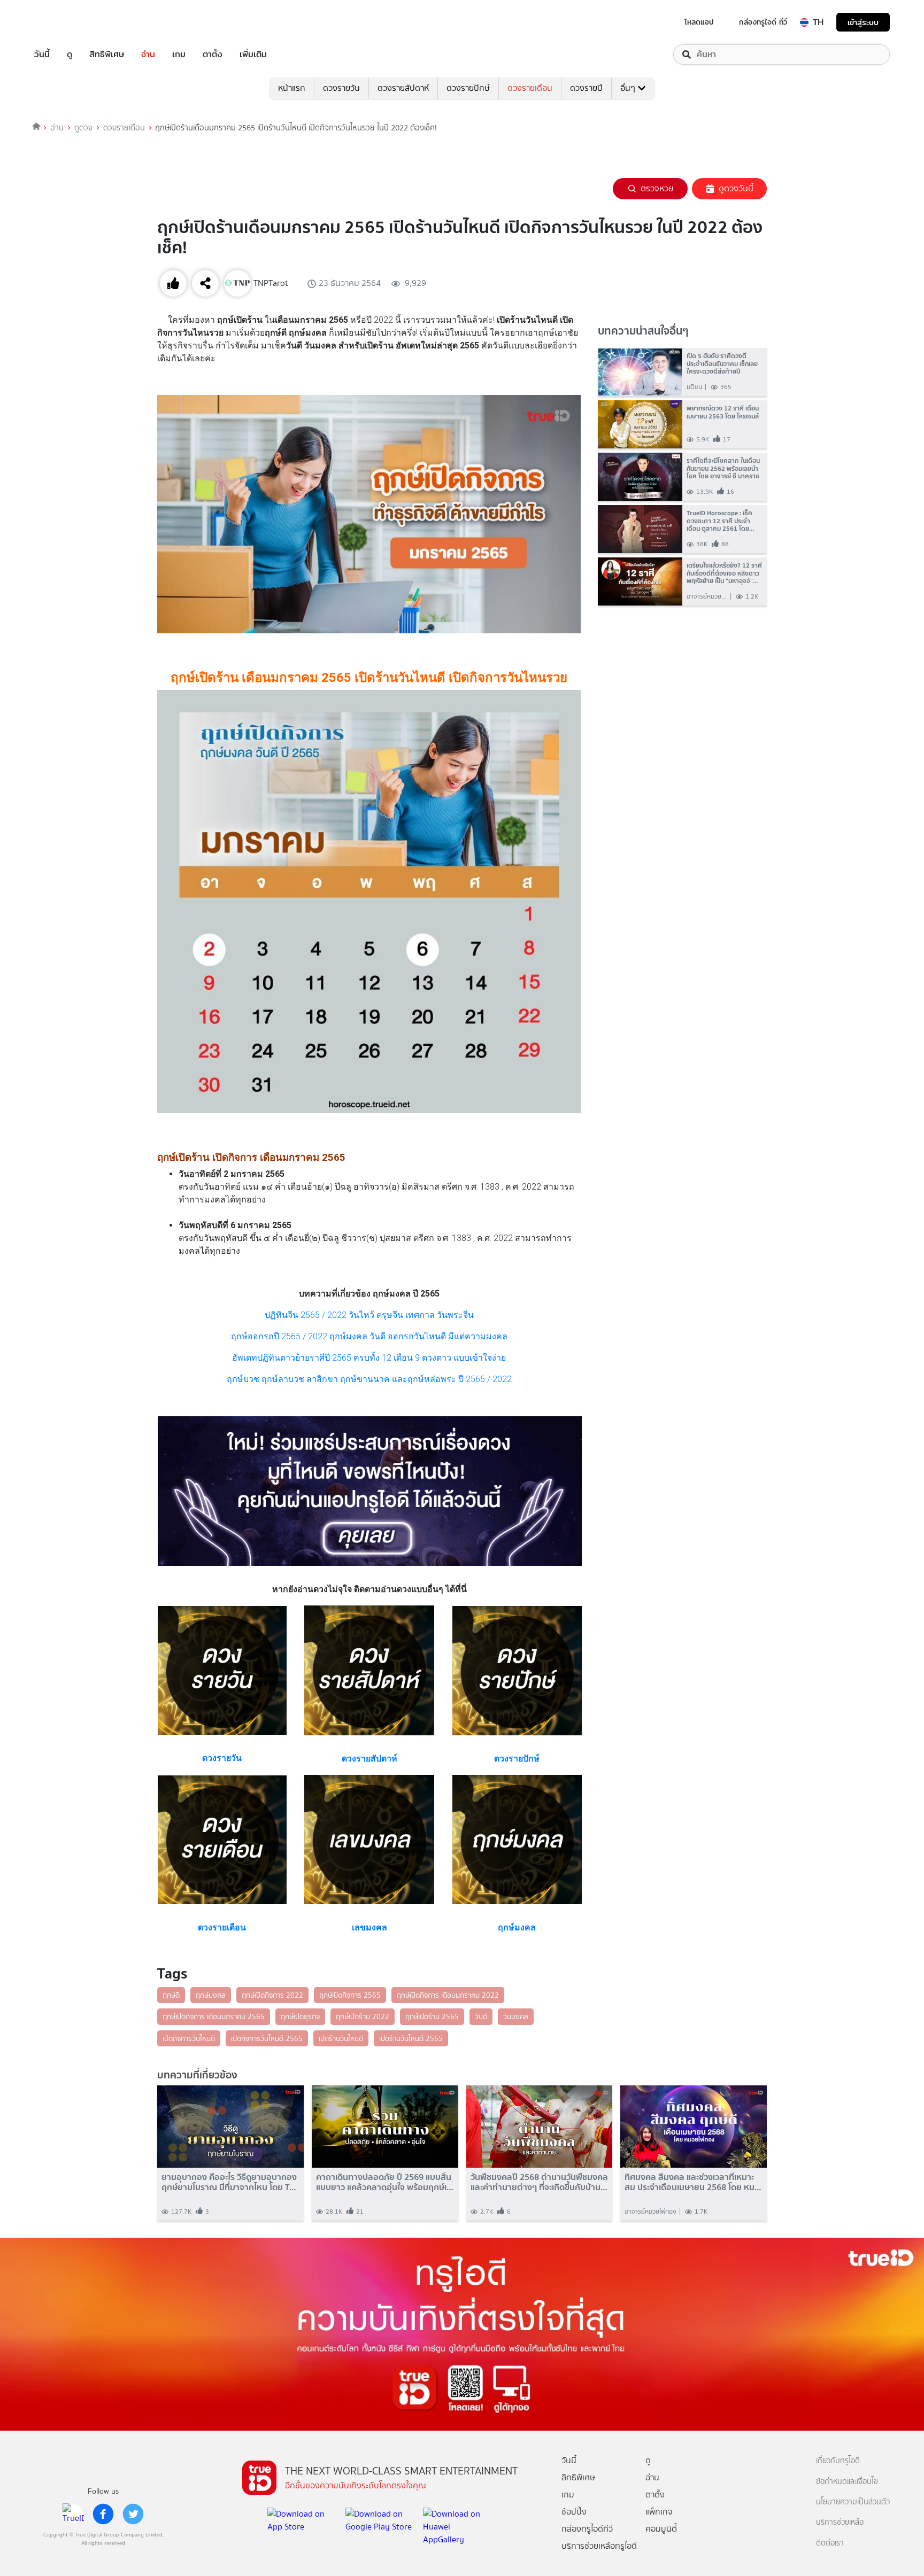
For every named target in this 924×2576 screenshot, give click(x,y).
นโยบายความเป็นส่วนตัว (853, 2502)
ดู (70, 55)
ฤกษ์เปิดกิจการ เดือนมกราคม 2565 (214, 2016)
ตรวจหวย (657, 188)
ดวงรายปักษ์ (468, 88)
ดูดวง (83, 128)
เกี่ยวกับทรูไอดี (838, 2461)
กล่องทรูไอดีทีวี (587, 2529)
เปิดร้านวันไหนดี (341, 2038)
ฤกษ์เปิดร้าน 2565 (432, 2016)
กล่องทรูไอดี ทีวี (763, 22)
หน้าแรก (292, 88)
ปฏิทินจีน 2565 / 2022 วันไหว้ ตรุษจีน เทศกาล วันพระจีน (369, 1315)
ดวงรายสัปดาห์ (403, 88)
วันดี (481, 2016)
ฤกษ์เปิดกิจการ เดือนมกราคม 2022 (448, 1995)
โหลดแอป (699, 22)
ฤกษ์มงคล (211, 1995)
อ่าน (148, 55)
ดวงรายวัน (341, 88)
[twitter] (133, 2514)
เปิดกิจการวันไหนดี (189, 2038)
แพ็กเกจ (659, 2512)
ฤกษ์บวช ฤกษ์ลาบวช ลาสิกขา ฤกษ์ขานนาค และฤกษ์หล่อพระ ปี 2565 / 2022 (369, 1379)
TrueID (66, 22)
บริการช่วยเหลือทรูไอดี (599, 2546)
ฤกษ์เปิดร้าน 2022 (363, 2016)
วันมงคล (516, 2016)
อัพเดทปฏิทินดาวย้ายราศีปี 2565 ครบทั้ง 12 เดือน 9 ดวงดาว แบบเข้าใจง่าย (369, 1358)
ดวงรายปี (586, 88)
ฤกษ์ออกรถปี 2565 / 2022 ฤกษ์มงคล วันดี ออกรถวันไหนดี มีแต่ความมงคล (369, 1336)
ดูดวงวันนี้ (736, 188)
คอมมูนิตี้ (661, 2529)
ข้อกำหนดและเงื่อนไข (847, 2482)
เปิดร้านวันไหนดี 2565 (411, 2038)
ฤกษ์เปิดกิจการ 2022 (272, 1995)
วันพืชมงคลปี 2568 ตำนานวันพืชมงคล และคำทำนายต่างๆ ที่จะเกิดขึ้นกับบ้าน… (539, 2182)
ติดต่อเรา (830, 2543)
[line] (73, 2514)
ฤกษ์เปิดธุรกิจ (300, 2016)
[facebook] (103, 2514)
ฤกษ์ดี (171, 1995)
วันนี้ (42, 55)
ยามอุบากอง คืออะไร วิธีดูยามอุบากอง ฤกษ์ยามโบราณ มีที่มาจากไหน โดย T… (229, 2182)
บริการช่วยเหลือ (840, 2522)
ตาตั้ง (213, 55)
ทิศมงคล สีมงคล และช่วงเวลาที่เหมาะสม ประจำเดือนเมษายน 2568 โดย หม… (693, 2182)
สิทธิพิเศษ (107, 55)
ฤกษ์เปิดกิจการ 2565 (350, 1995)
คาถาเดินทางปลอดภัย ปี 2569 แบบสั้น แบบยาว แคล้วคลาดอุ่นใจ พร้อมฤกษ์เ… (385, 2182)
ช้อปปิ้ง (574, 2512)
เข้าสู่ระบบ (863, 22)
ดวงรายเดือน (530, 88)
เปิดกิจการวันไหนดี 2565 (267, 2038)
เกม (179, 55)
